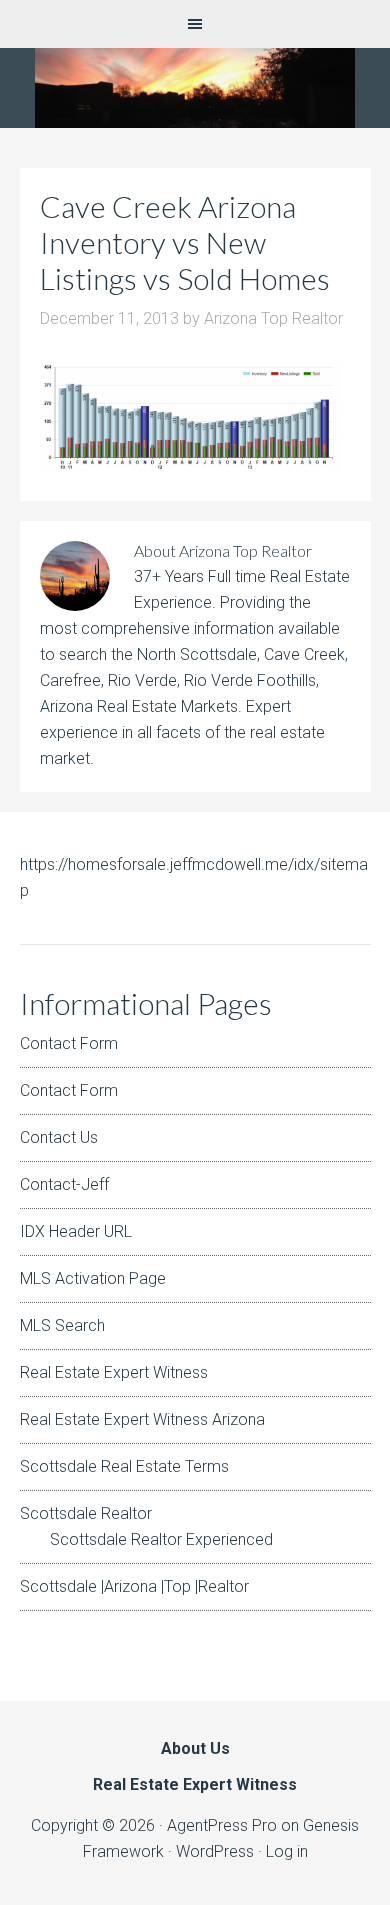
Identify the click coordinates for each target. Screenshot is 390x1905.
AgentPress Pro (222, 1825)
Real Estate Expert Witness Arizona (142, 1419)
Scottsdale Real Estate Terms (124, 1466)
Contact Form (69, 1043)
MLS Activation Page (93, 1278)
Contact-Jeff (64, 1184)
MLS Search (62, 1325)
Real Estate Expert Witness (114, 1372)
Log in (287, 1851)
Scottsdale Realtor (86, 1513)
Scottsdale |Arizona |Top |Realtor (134, 1586)
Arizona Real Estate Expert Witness (195, 88)
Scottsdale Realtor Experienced (161, 1539)
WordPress (215, 1851)
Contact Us (59, 1137)
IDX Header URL (76, 1231)
